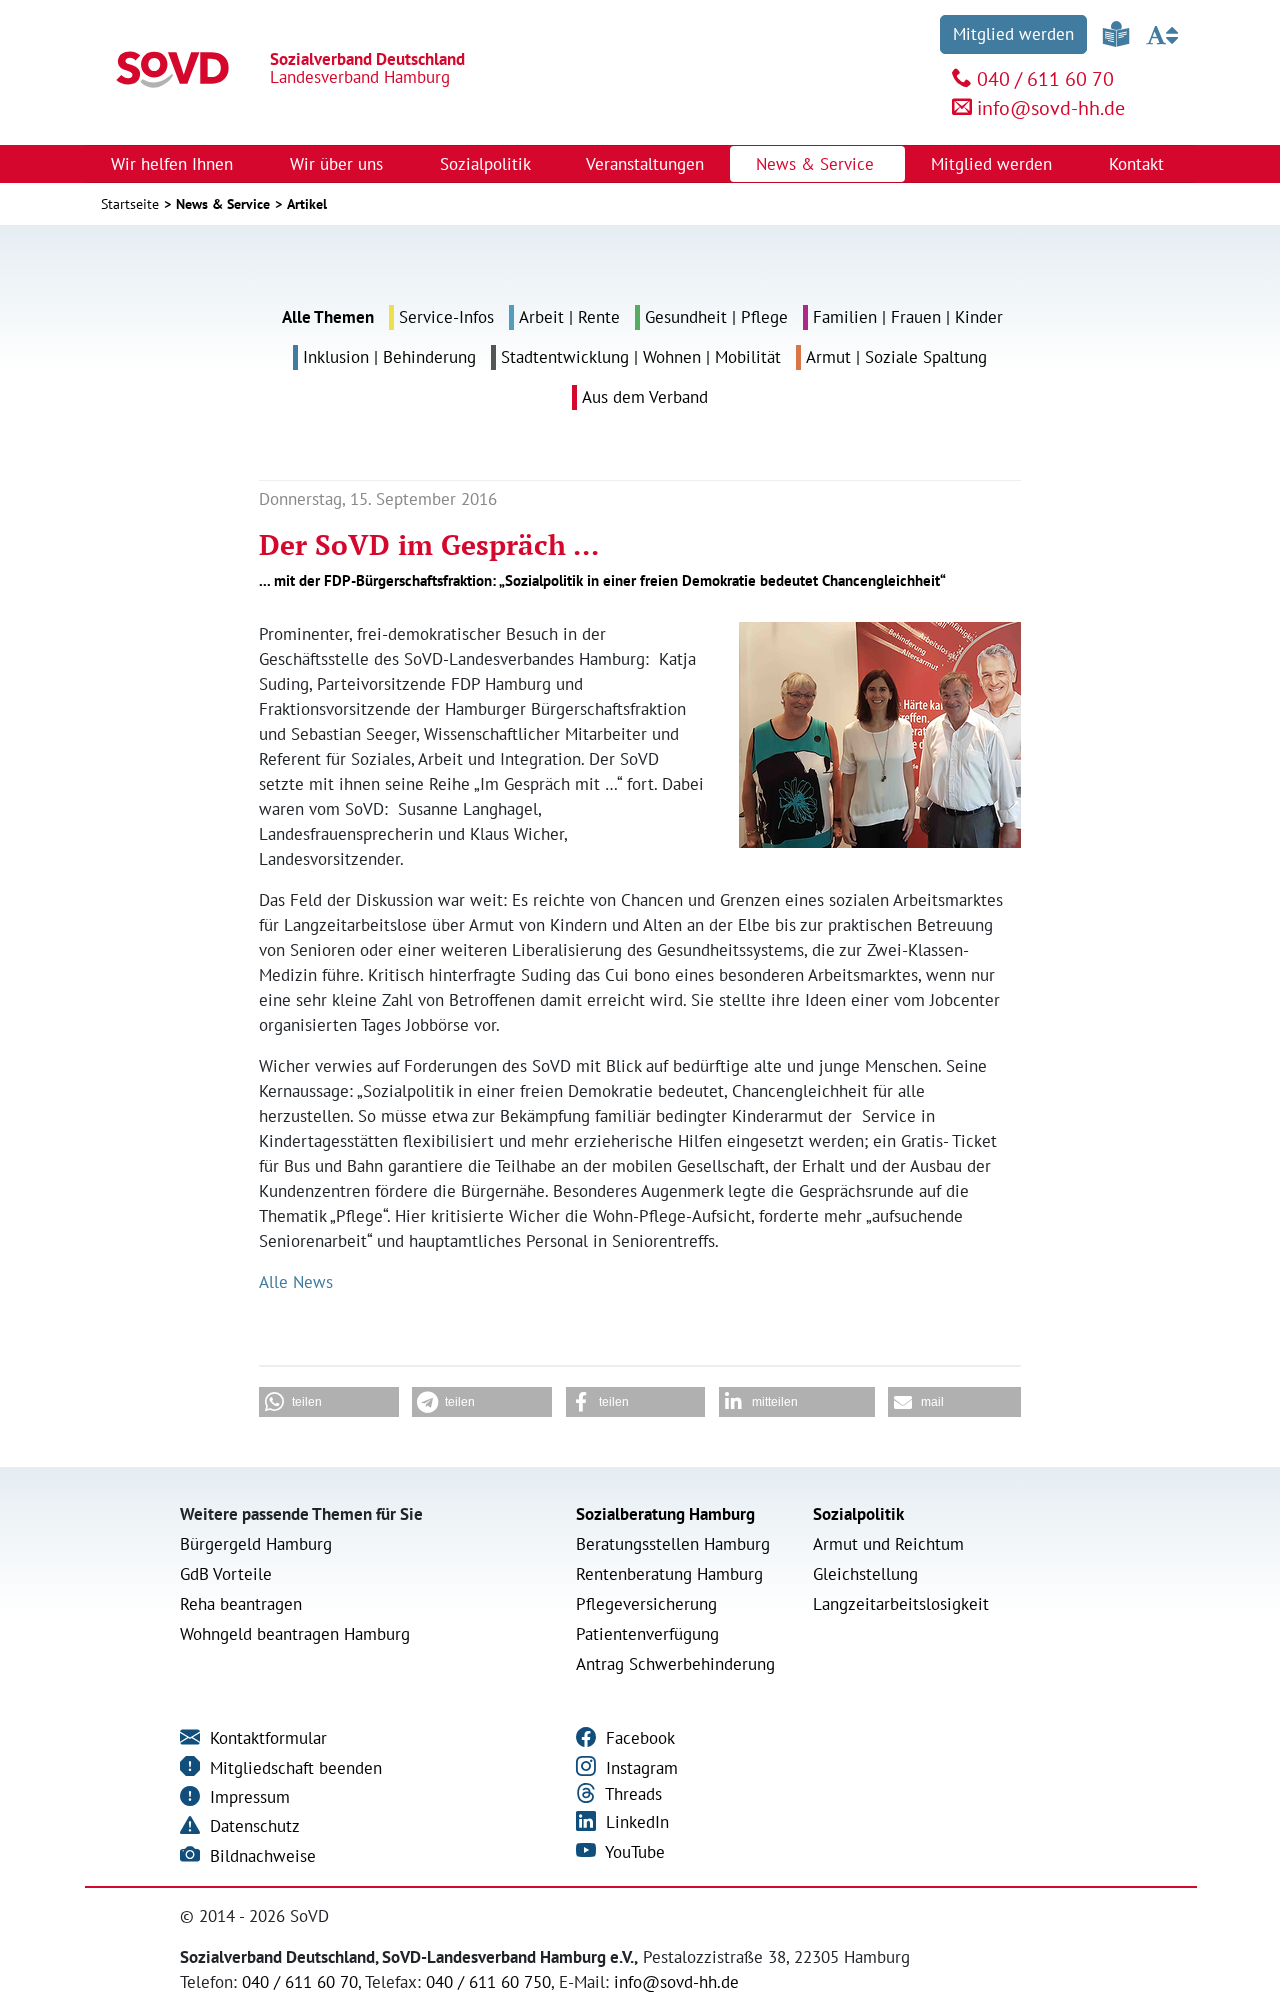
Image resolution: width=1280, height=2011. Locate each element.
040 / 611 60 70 (1045, 79)
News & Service (223, 204)
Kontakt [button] (1139, 164)
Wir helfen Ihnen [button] (174, 164)
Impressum (247, 1797)
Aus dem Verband (645, 397)
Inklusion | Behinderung (389, 357)
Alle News (296, 1282)
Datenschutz (252, 1826)
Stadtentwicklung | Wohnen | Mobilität (641, 357)
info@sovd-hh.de (1051, 108)
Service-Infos (446, 317)
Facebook (638, 1738)
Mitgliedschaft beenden (293, 1768)
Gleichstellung (865, 1574)
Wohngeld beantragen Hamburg (295, 1634)
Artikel (307, 204)
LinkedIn (635, 1822)
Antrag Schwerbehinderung (675, 1664)
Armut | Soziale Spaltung (896, 357)
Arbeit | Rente (569, 317)
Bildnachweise (260, 1856)
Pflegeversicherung (646, 1604)
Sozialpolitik (858, 1514)
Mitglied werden (1013, 34)
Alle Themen (328, 317)
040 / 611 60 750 (488, 1982)
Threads (631, 1794)
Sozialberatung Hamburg (665, 1514)
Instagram (639, 1768)
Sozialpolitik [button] (487, 164)
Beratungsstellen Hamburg (673, 1544)
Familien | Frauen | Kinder (908, 317)
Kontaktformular (266, 1738)
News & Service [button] (817, 164)
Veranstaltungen (645, 164)
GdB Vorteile (226, 1574)
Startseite (130, 204)
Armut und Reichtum (888, 1544)
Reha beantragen (241, 1604)
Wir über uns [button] (339, 164)
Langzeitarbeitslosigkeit (901, 1604)
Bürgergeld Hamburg (256, 1544)
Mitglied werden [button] (994, 164)
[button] (329, 1402)
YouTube (633, 1852)
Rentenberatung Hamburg (669, 1574)
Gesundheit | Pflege (716, 317)
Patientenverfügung (647, 1634)
